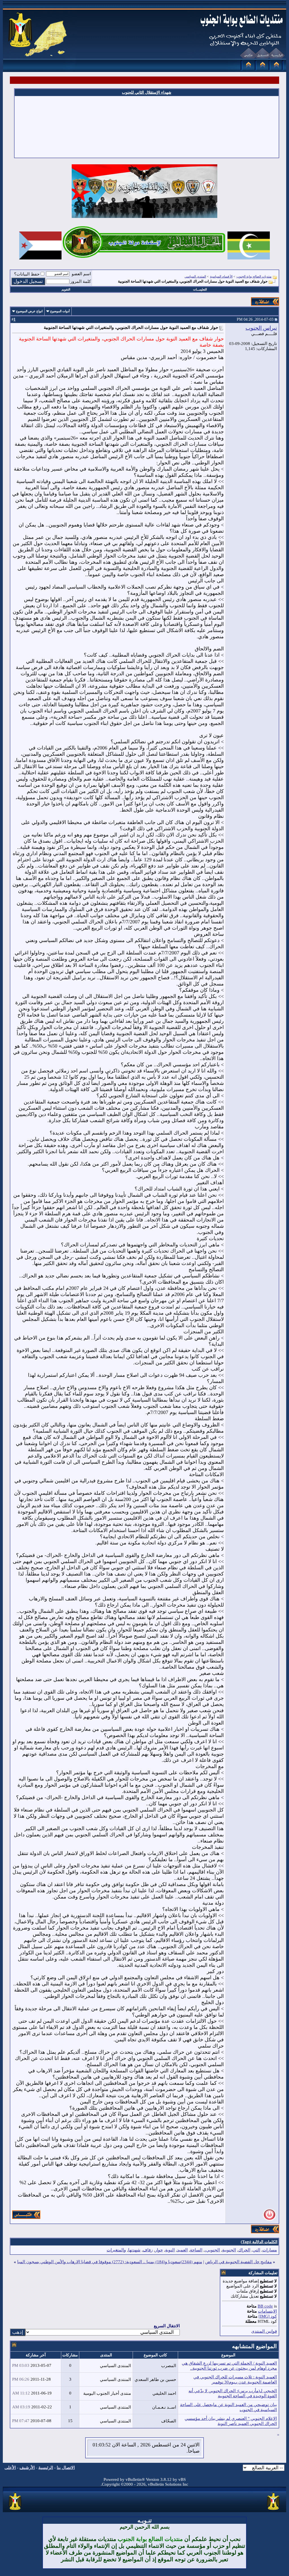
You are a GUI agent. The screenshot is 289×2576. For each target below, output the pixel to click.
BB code (265, 2306)
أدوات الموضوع (60, 311)
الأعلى (10, 2468)
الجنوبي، (212, 2250)
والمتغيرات (116, 2250)
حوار (159, 2250)
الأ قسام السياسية (221, 276)
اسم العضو (81, 274)
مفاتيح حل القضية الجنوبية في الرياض (238, 2262)
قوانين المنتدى (264, 2331)
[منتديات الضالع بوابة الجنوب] (15, 2510)
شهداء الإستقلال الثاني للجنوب (147, 92)
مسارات (270, 2250)
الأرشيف (27, 2468)
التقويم (66, 289)
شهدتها (134, 2250)
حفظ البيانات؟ (27, 274)
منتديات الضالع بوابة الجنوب (254, 276)
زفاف (148, 2250)
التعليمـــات (200, 289)
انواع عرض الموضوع (29, 311)
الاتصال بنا (66, 2468)
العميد (182, 2250)
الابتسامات (267, 2311)
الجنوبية (229, 2250)
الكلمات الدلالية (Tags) (259, 2242)
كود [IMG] (268, 2316)
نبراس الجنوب (261, 328)
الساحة (196, 2250)
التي (256, 2250)
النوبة (170, 2250)
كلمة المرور (81, 281)
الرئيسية (46, 2468)
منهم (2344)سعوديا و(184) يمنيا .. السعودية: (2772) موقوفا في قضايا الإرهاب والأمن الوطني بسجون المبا (110, 2262)
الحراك (244, 2250)
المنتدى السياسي (195, 276)
